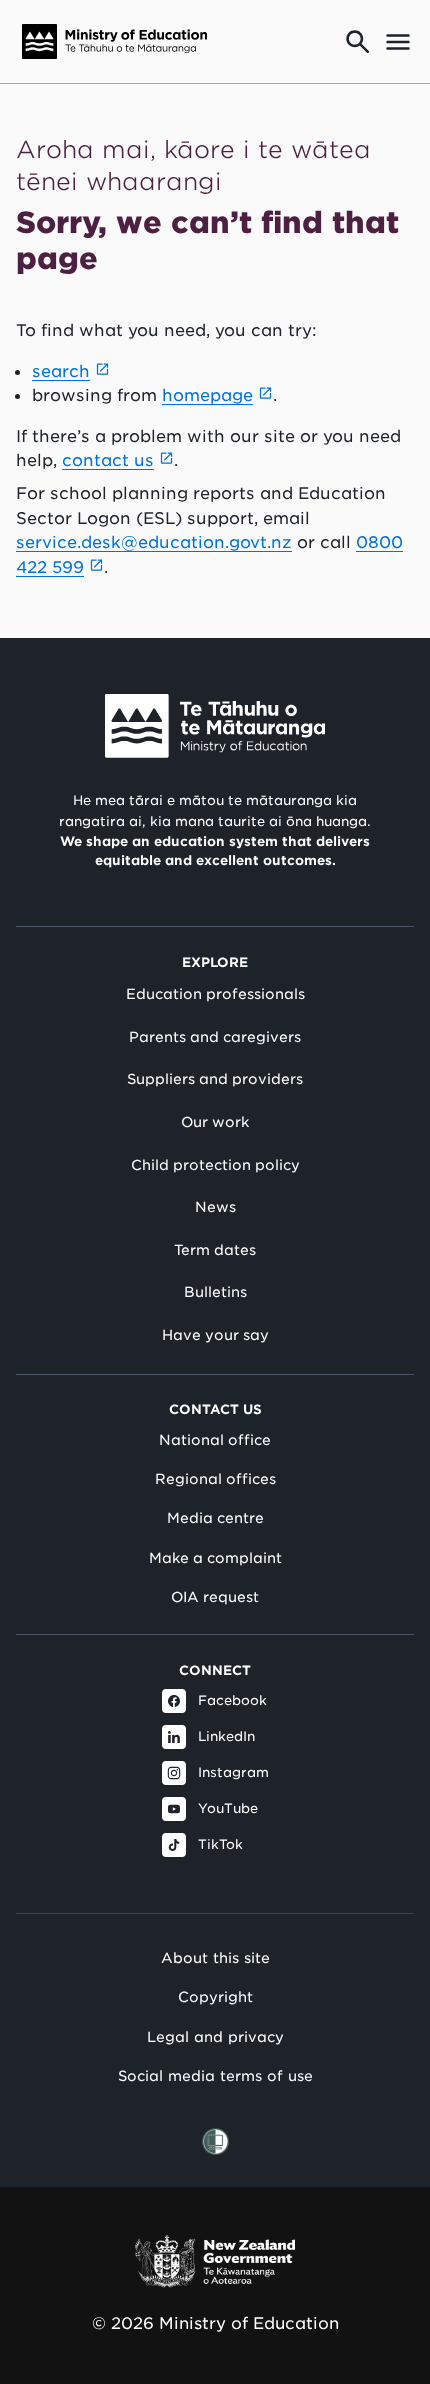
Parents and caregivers (215, 1037)
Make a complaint (215, 1558)
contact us (108, 460)
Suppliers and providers (215, 1079)
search (61, 371)
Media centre (215, 1518)
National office (215, 1440)
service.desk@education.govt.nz (154, 542)
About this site (215, 1957)
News (215, 1207)
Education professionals (215, 994)
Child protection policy (215, 1165)
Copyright (215, 1996)
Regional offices (215, 1479)
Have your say (215, 1335)
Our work (215, 1122)
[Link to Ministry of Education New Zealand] (215, 726)
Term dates (215, 1250)
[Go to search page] (358, 42)
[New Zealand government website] (215, 2261)
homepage (207, 395)
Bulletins (215, 1292)
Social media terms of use (215, 2075)
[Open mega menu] (398, 42)
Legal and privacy (215, 2036)
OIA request (215, 1597)
